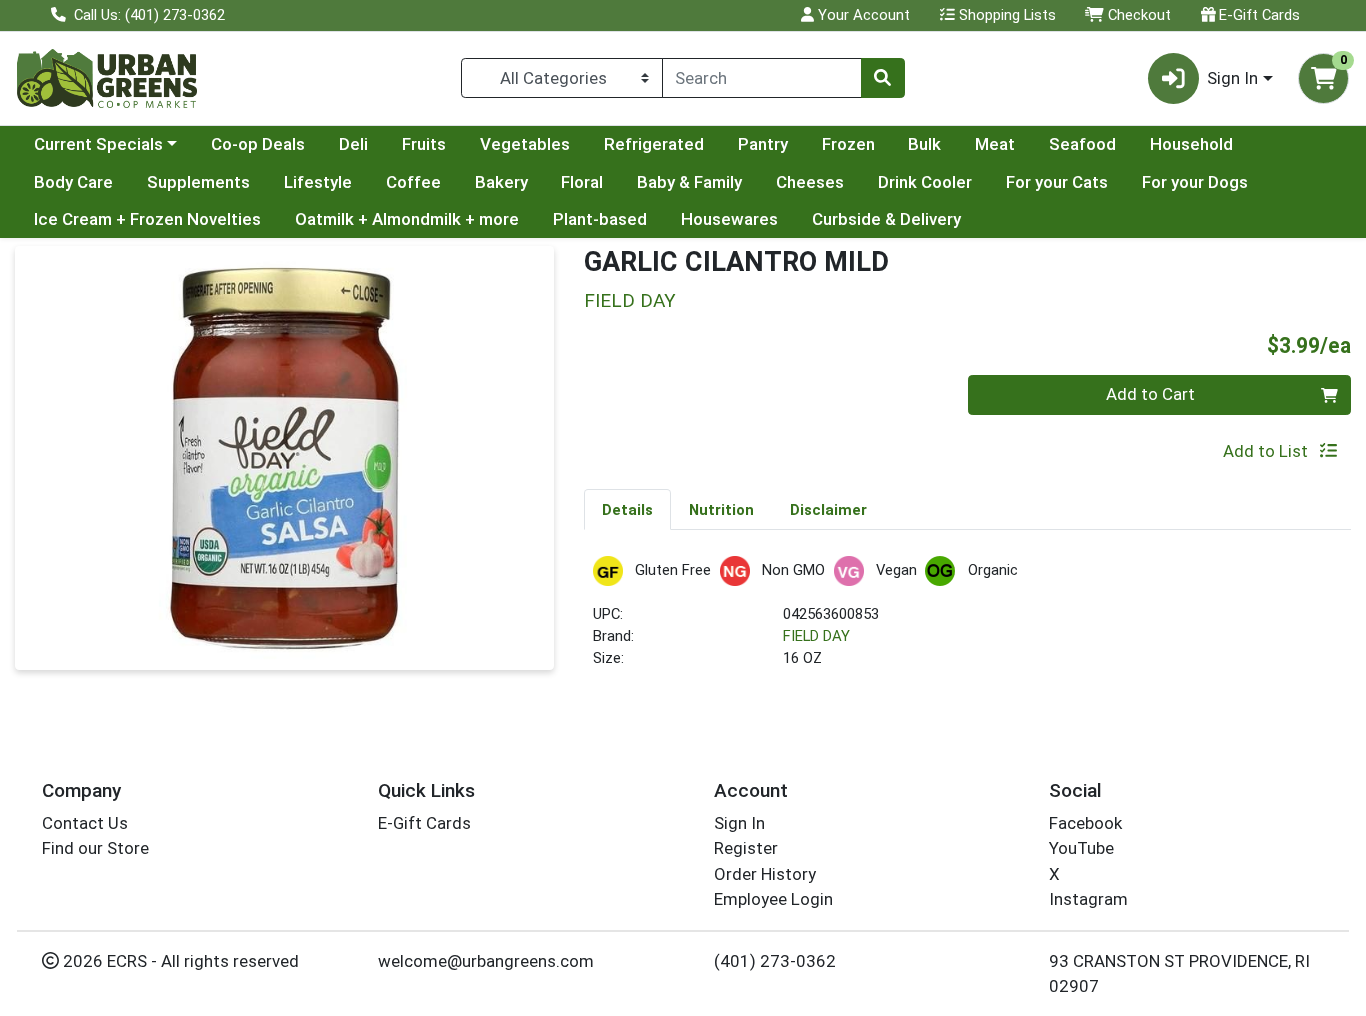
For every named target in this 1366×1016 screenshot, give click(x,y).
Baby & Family (689, 182)
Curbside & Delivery (886, 219)
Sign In (739, 823)
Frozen (848, 144)
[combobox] (762, 78)
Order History (765, 874)
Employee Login (773, 899)
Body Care (73, 182)
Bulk (924, 144)
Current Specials (98, 144)
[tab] (627, 509)
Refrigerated (654, 144)
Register (746, 848)
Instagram (1088, 899)
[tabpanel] (967, 621)
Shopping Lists (1005, 15)
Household (1191, 144)
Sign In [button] (1232, 78)
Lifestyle (318, 182)
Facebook (1085, 823)
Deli (353, 144)
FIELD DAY (816, 636)
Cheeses (810, 182)
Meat (995, 144)
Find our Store (95, 848)
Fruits (424, 144)
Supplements (198, 182)
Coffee (413, 182)
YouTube (1081, 848)
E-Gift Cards (1257, 15)
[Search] (883, 78)
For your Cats (1057, 182)
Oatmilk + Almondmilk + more (407, 219)
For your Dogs (1195, 182)
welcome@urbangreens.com (486, 961)
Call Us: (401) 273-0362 (147, 15)
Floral (582, 182)
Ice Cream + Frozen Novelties (147, 219)
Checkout (1137, 15)
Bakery (501, 182)
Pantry (763, 144)
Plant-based (600, 219)
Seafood (1082, 144)
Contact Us (85, 823)
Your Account (862, 15)
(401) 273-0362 (775, 961)
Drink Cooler (925, 182)
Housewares (729, 219)
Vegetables (525, 144)
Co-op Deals (258, 144)
